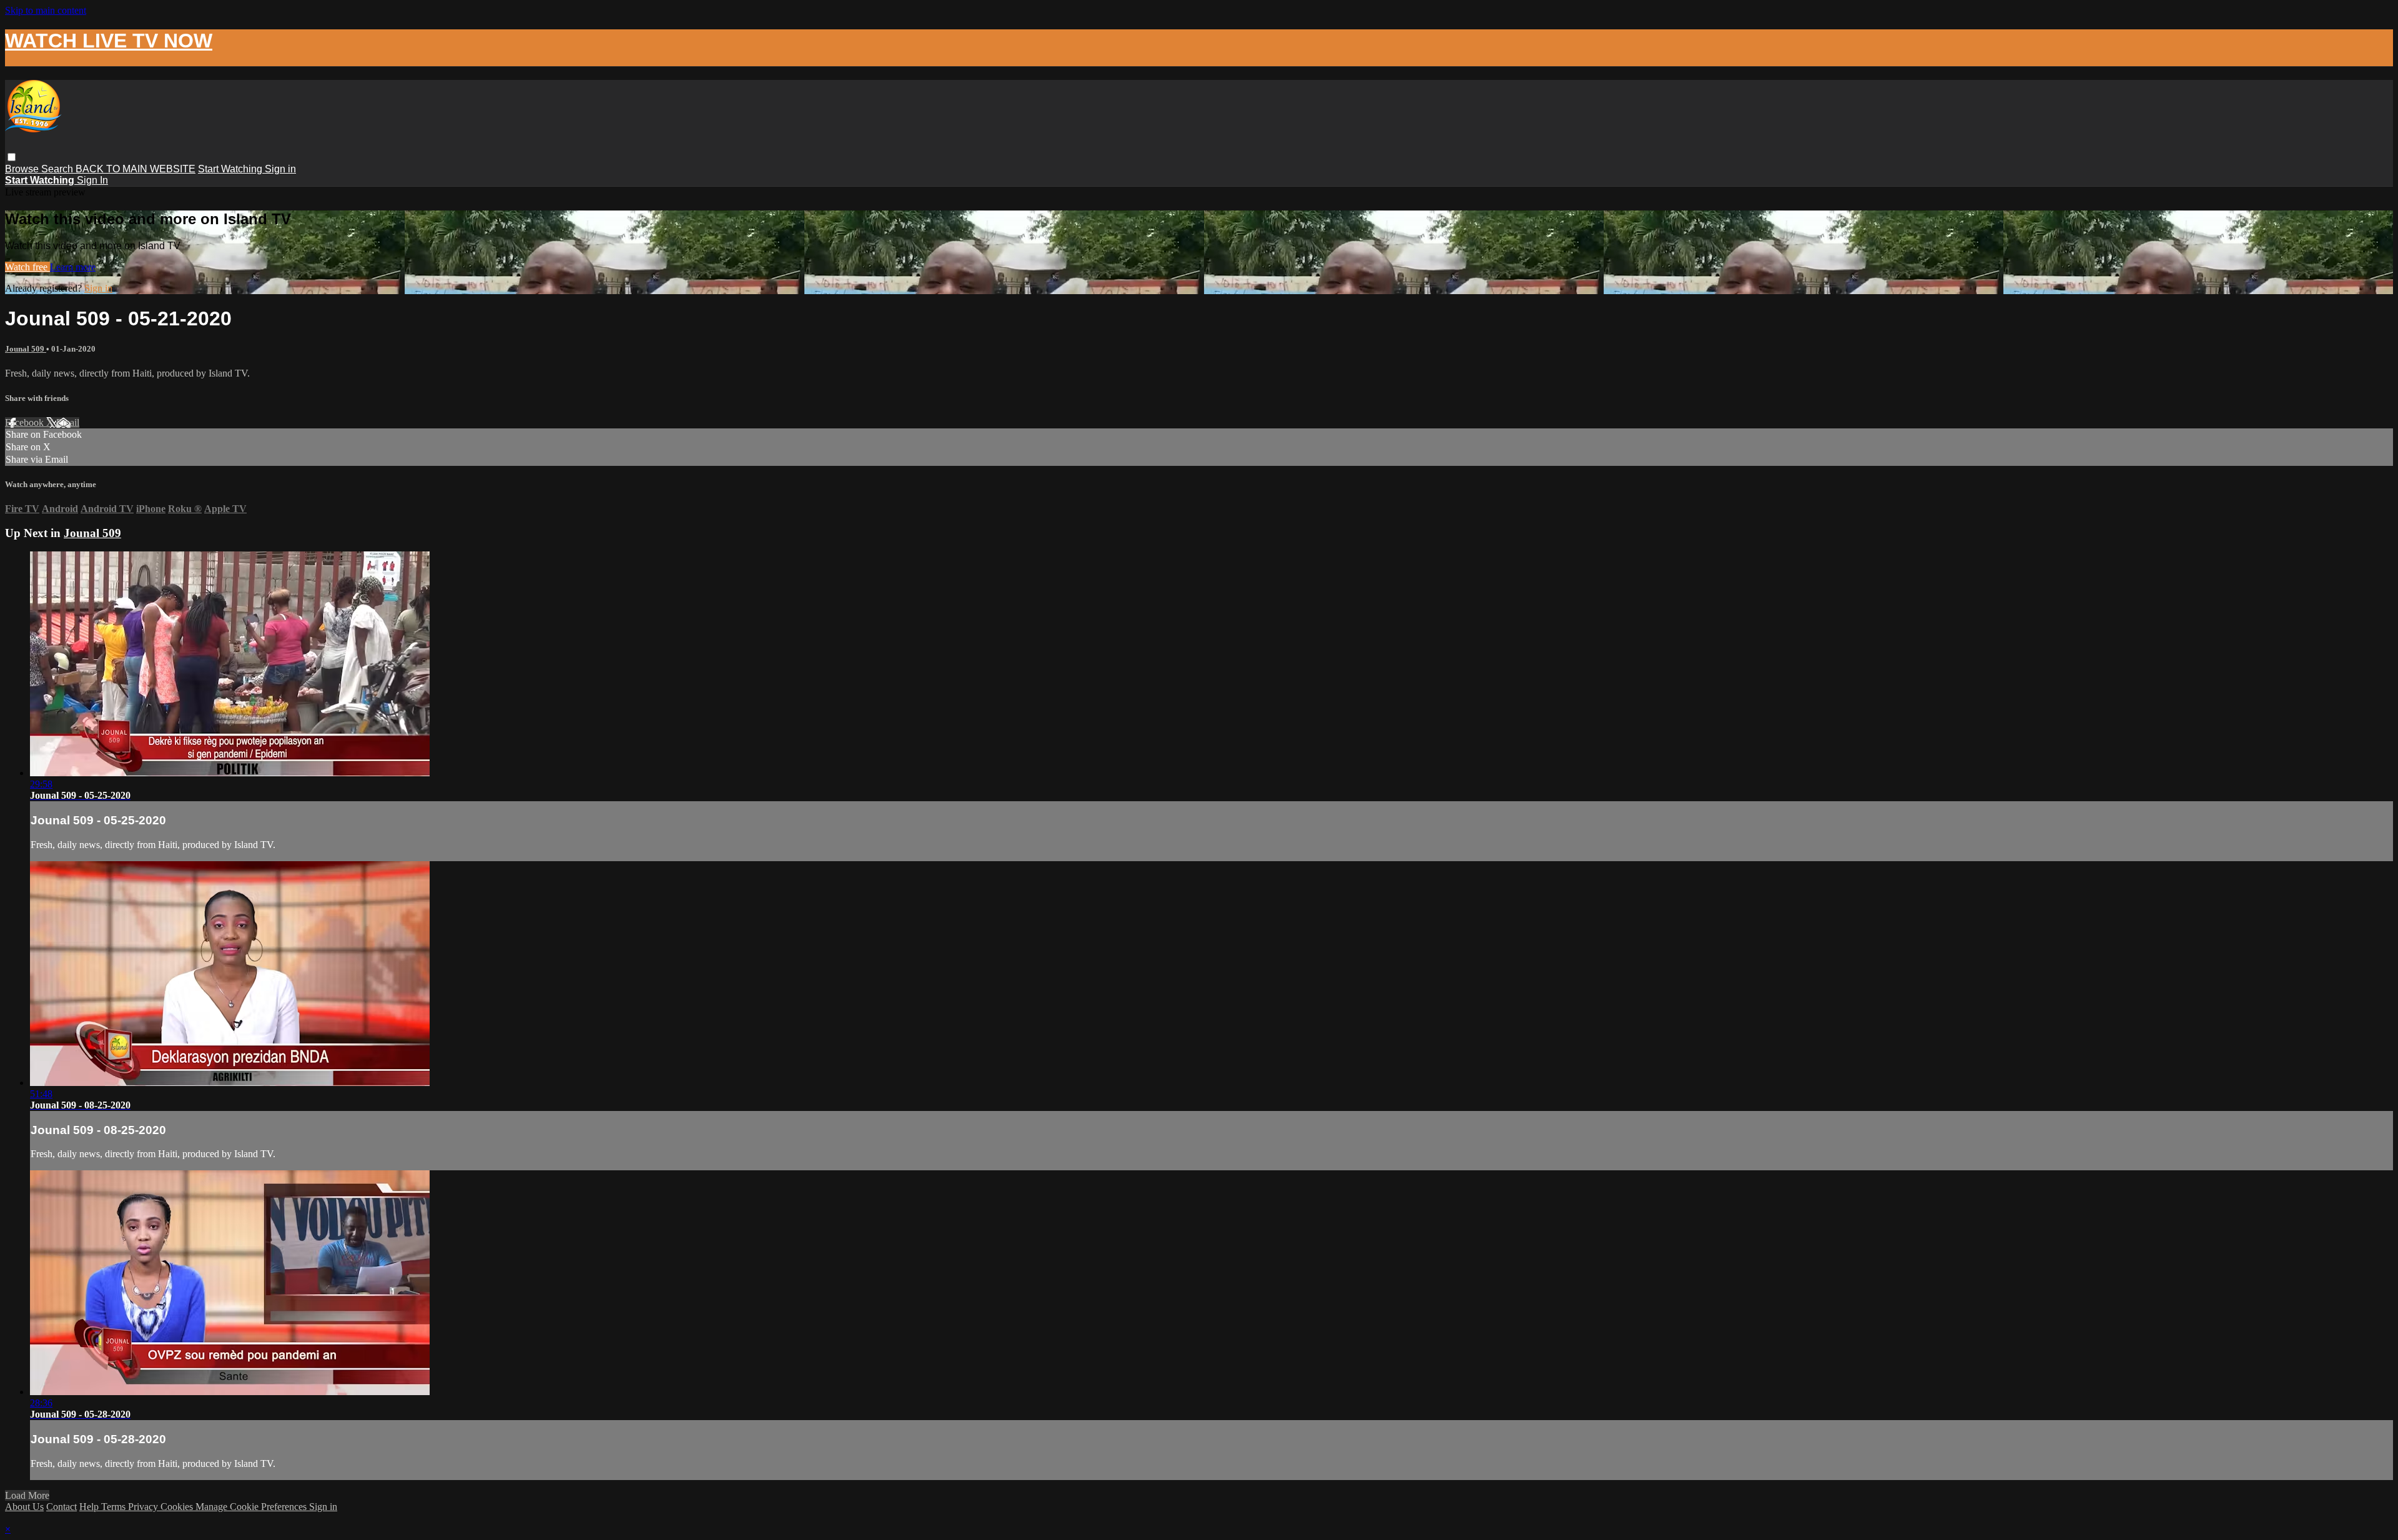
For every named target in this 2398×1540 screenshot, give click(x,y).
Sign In (92, 180)
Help (90, 1507)
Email (68, 422)
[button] (12, 157)
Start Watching (231, 169)
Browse (23, 169)
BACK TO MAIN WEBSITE (136, 169)
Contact (62, 1507)
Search (58, 169)
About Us (24, 1507)
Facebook (26, 422)
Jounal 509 (26, 349)
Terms (115, 1507)
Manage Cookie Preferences (252, 1507)
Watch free (27, 267)
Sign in (280, 169)
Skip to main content (46, 10)
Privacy (144, 1507)
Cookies (178, 1507)
